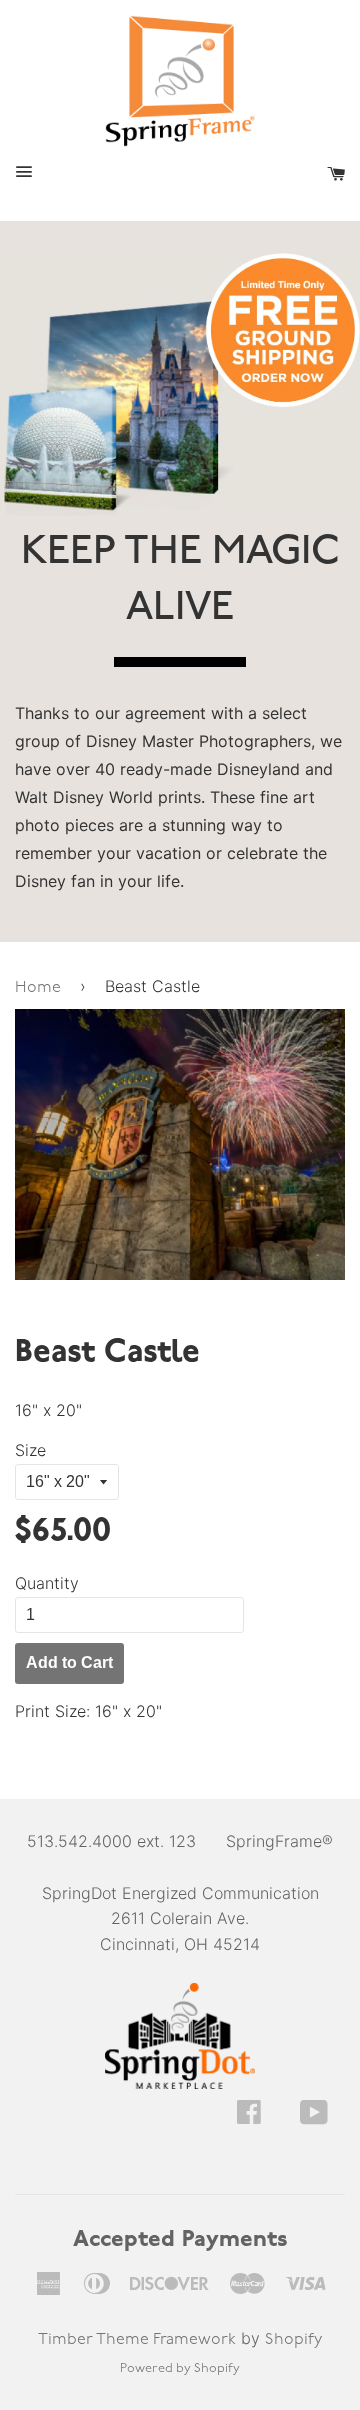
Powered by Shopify (180, 2368)
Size (30, 1450)
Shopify (293, 2340)
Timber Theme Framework (137, 2340)
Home (38, 988)
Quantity (47, 1583)
